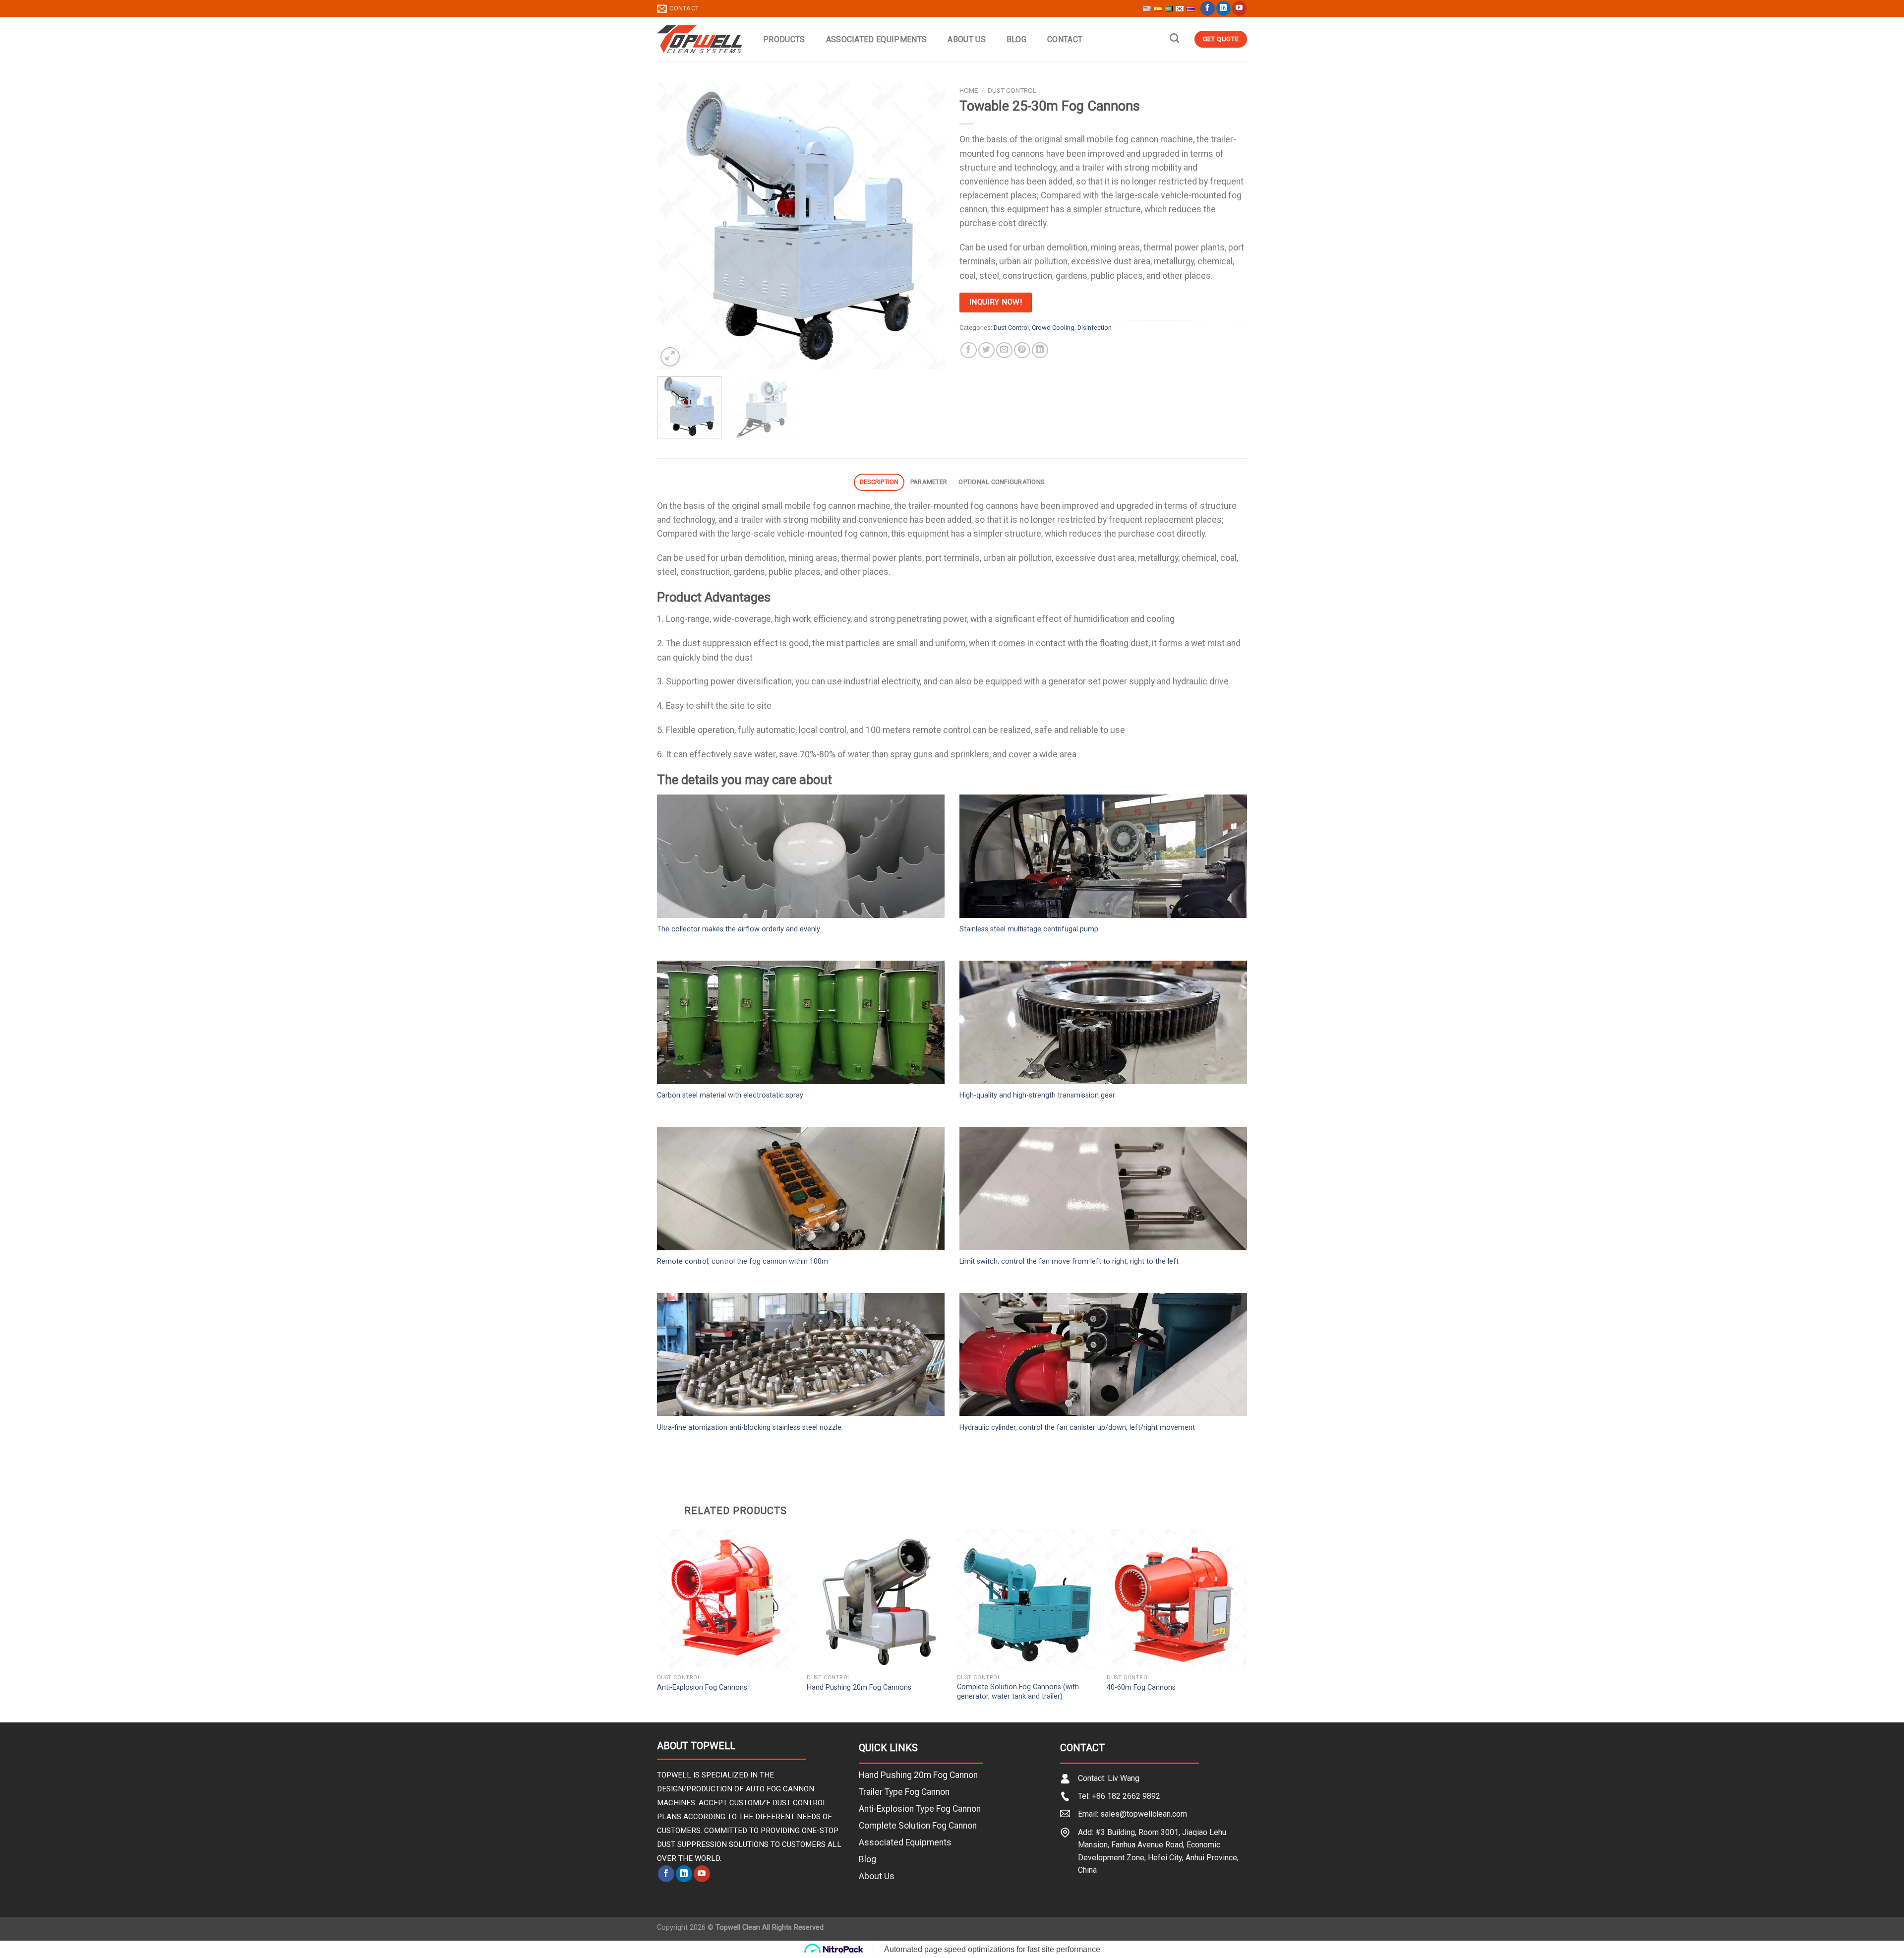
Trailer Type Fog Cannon (904, 1792)
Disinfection (1095, 328)
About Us (967, 39)
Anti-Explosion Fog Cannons (702, 1687)
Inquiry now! (996, 302)
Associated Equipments (877, 39)
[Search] (1174, 38)
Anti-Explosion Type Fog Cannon (920, 1809)
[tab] (879, 482)
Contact (1065, 39)
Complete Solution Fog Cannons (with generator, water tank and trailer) (1018, 1692)
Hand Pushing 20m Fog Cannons (859, 1687)
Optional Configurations (1001, 482)
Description (879, 482)
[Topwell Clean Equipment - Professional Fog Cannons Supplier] (700, 39)
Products (784, 39)
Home (969, 90)
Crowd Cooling (1053, 328)
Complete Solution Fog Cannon (918, 1826)
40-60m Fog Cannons (1141, 1687)
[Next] (926, 225)
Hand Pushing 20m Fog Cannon (918, 1775)
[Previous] (675, 225)
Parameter (929, 482)
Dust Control (1012, 90)
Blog (1016, 39)
